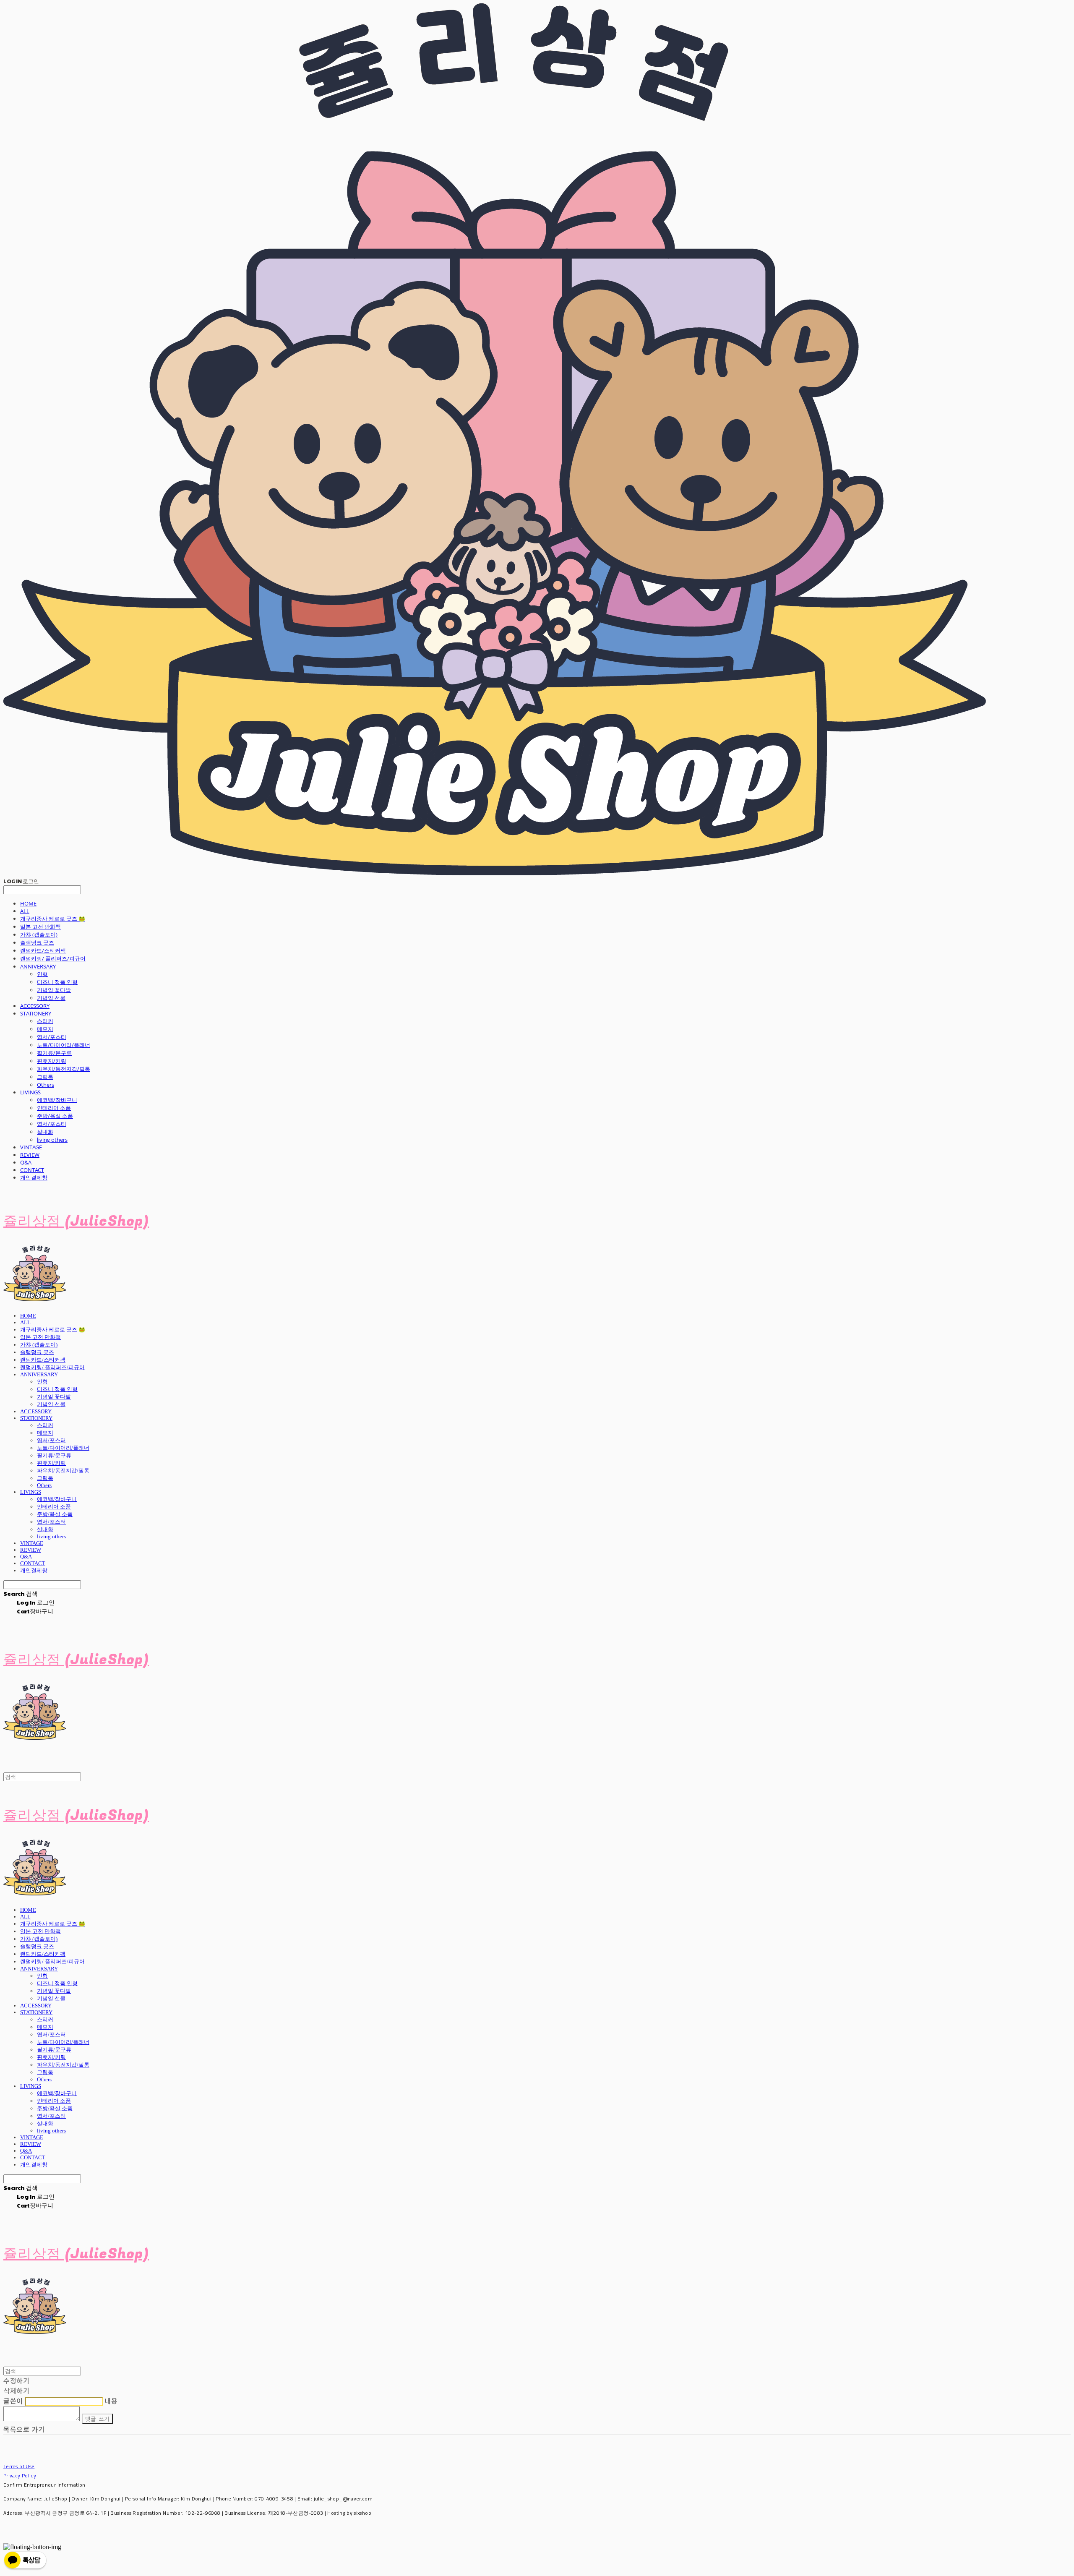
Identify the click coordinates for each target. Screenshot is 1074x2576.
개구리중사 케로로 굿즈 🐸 (53, 919)
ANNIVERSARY (38, 966)
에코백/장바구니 (57, 1100)
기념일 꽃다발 (54, 990)
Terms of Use (19, 2466)
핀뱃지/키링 (52, 1061)
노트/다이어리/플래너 (64, 1045)
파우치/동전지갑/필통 (64, 1069)
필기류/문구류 (54, 1053)
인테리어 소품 (54, 1108)
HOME (28, 903)
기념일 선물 (51, 998)
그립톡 (45, 1077)
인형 (42, 974)
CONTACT (32, 1170)
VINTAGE (31, 1147)
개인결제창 (34, 1177)
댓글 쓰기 (98, 2419)
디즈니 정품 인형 (57, 982)
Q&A (26, 1162)
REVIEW (30, 1155)
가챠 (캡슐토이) (39, 934)
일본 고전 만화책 (40, 927)
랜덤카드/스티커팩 (43, 950)
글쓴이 (13, 2401)
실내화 (45, 1132)
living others (52, 1140)
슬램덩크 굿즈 (37, 942)
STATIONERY (36, 1013)
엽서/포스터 (52, 1037)
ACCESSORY (35, 1006)
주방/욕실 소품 (55, 1116)
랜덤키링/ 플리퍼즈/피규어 (53, 958)
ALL (25, 911)
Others (46, 1085)
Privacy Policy (20, 2476)
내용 (111, 2401)
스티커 (45, 1021)
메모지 (45, 1029)
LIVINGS (30, 1092)
